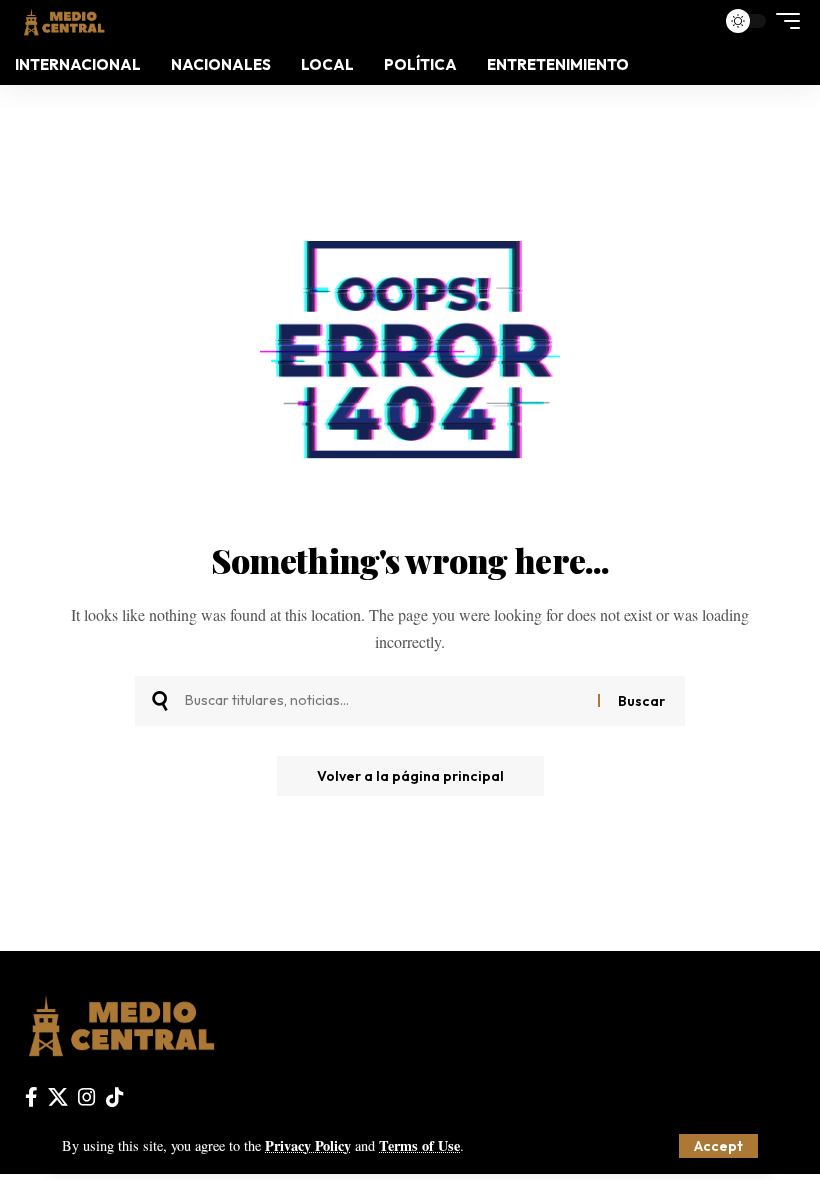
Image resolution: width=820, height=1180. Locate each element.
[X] (58, 1097)
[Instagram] (87, 1097)
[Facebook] (31, 1097)
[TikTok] (115, 1097)
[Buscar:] (384, 701)
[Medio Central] (63, 20)
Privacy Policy (308, 1145)
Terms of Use (419, 1145)
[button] (718, 1146)
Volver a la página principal (410, 776)
